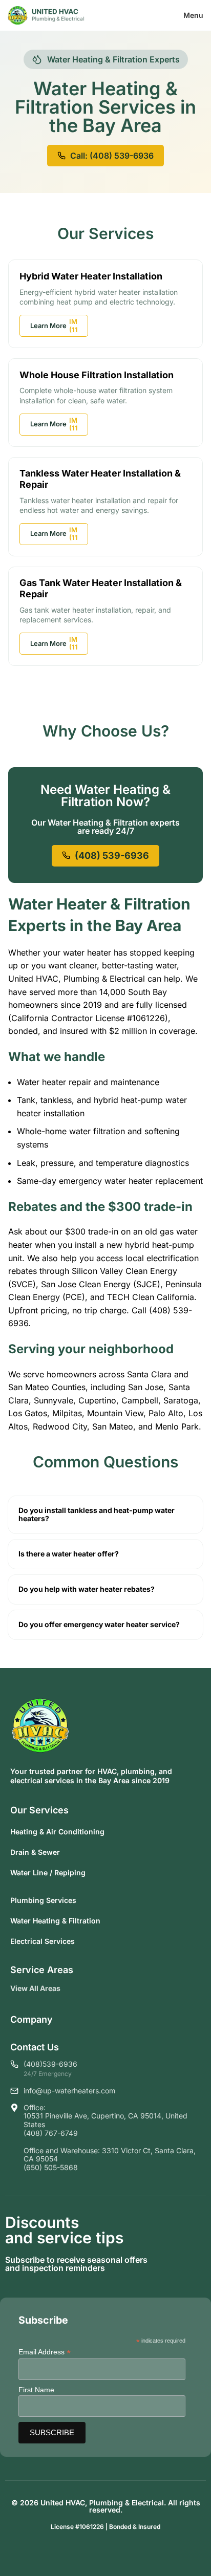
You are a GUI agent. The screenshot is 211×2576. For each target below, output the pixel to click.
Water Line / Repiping (48, 1873)
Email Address (45, 2352)
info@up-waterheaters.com (69, 2091)
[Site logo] (46, 14)
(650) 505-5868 (51, 2167)
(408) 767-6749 (51, 2133)
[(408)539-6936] (14, 2064)
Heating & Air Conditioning (57, 1832)
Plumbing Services (43, 1900)
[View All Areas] (69, 1989)
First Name (36, 2390)
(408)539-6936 (50, 2064)
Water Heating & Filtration (55, 1921)
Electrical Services (43, 1941)
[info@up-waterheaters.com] (14, 2091)
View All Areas (35, 1988)
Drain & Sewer (35, 1852)
